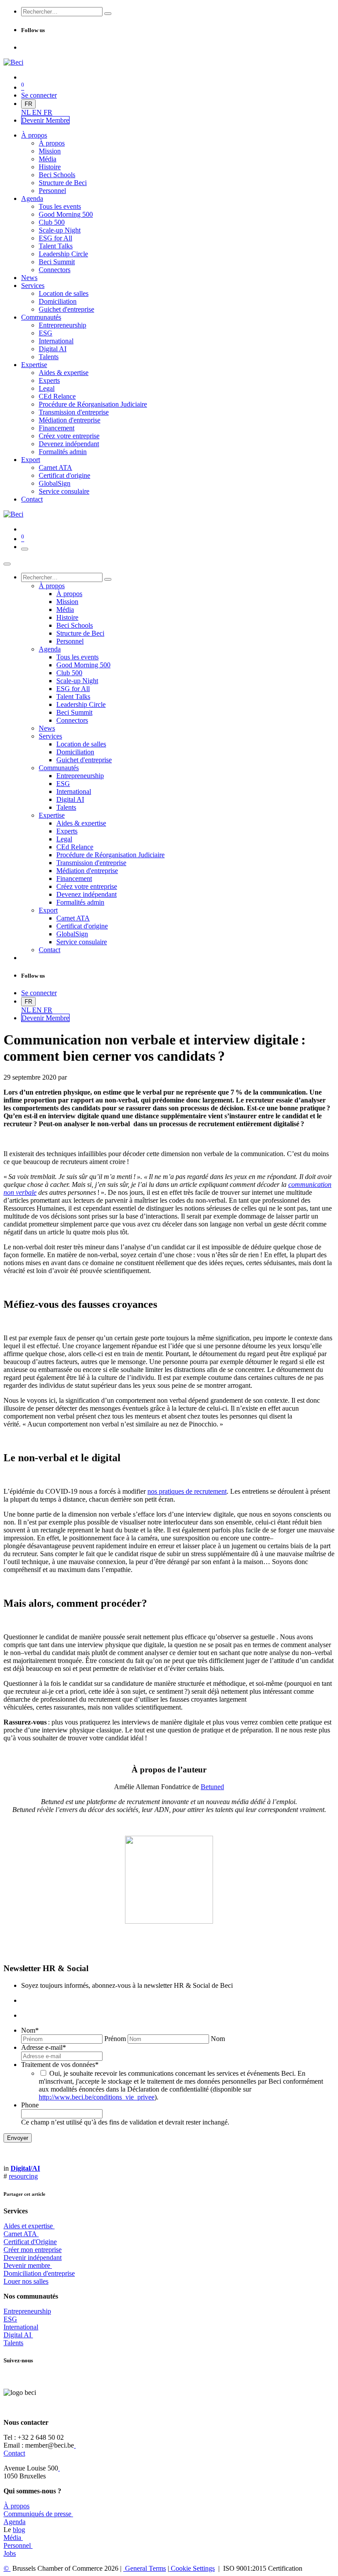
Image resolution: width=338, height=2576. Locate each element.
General (145, 2568)
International (21, 2327)
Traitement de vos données (60, 2065)
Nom (30, 2030)
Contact (14, 2453)
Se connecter (39, 95)
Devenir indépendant (33, 2258)
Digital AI (17, 2335)
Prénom (115, 2039)
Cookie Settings (192, 2568)
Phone (30, 2105)
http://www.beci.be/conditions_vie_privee (97, 2097)
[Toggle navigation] (25, 549)
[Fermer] (7, 564)
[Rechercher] (108, 14)
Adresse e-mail (44, 2047)
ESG (10, 2319)
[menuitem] (27, 112)
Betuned (212, 1787)
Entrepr (27, 2311)
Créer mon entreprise (33, 2250)
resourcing (23, 2176)
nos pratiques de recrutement (187, 1491)
